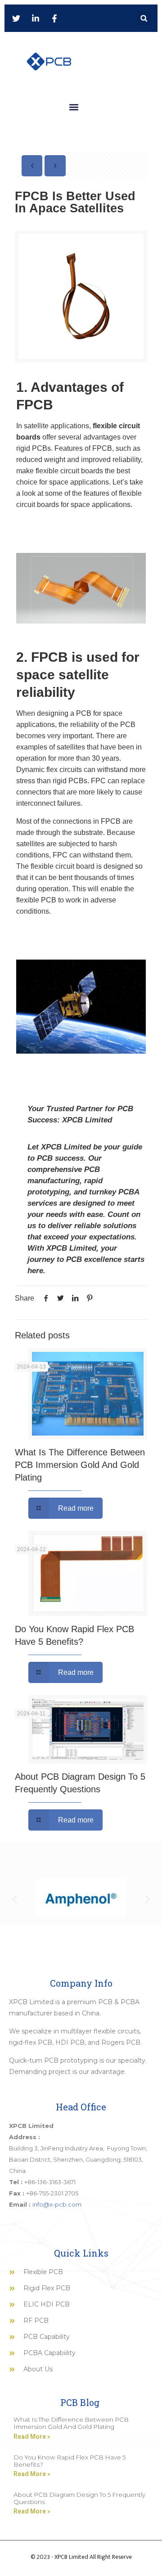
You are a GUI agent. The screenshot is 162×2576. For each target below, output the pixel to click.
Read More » (32, 2437)
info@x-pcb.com (57, 2204)
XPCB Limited (87, 1120)
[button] (144, 18)
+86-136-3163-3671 (50, 2182)
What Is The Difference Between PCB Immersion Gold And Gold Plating (80, 1465)
